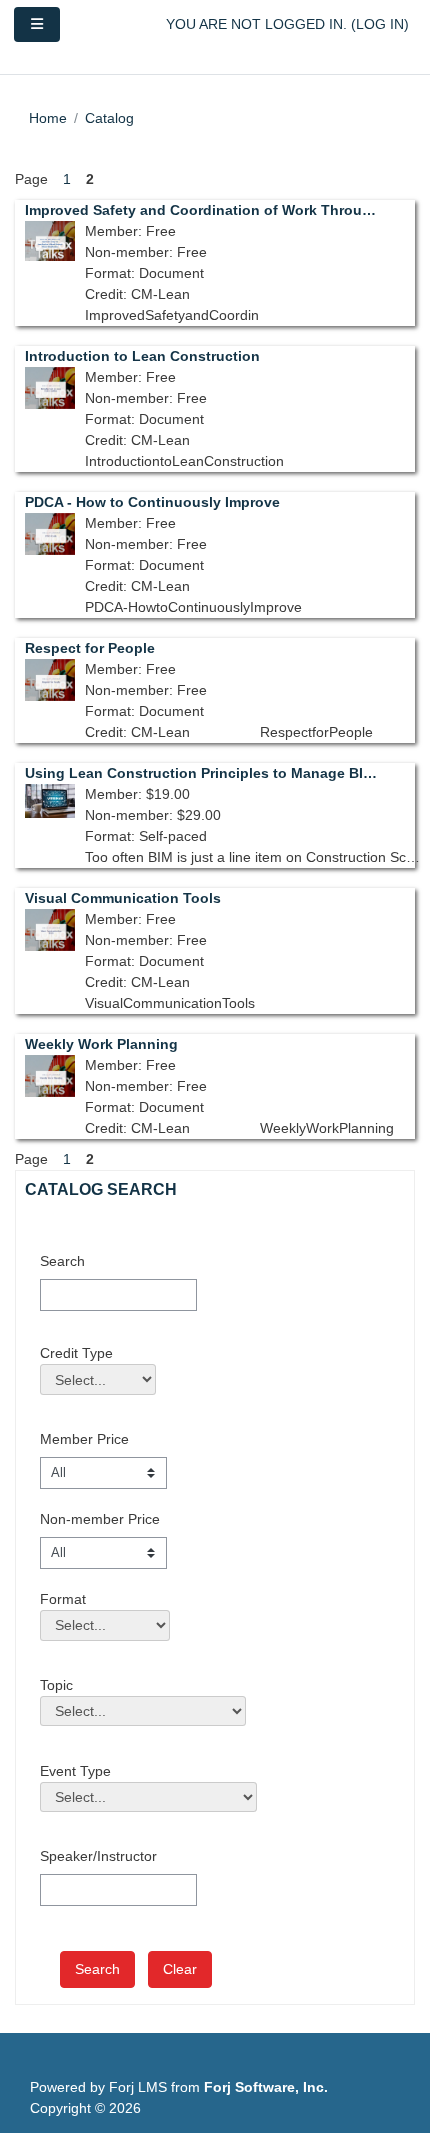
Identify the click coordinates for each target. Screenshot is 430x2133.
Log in (380, 24)
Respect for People (90, 648)
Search (62, 1261)
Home (48, 118)
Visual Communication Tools (123, 898)
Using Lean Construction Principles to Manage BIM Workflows (201, 773)
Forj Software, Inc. (266, 2087)
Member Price (84, 1439)
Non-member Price (100, 1519)
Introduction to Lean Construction (142, 356)
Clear (180, 1969)
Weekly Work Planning (101, 1044)
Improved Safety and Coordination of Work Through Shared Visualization (201, 210)
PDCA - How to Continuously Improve (152, 502)
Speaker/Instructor (98, 1856)
